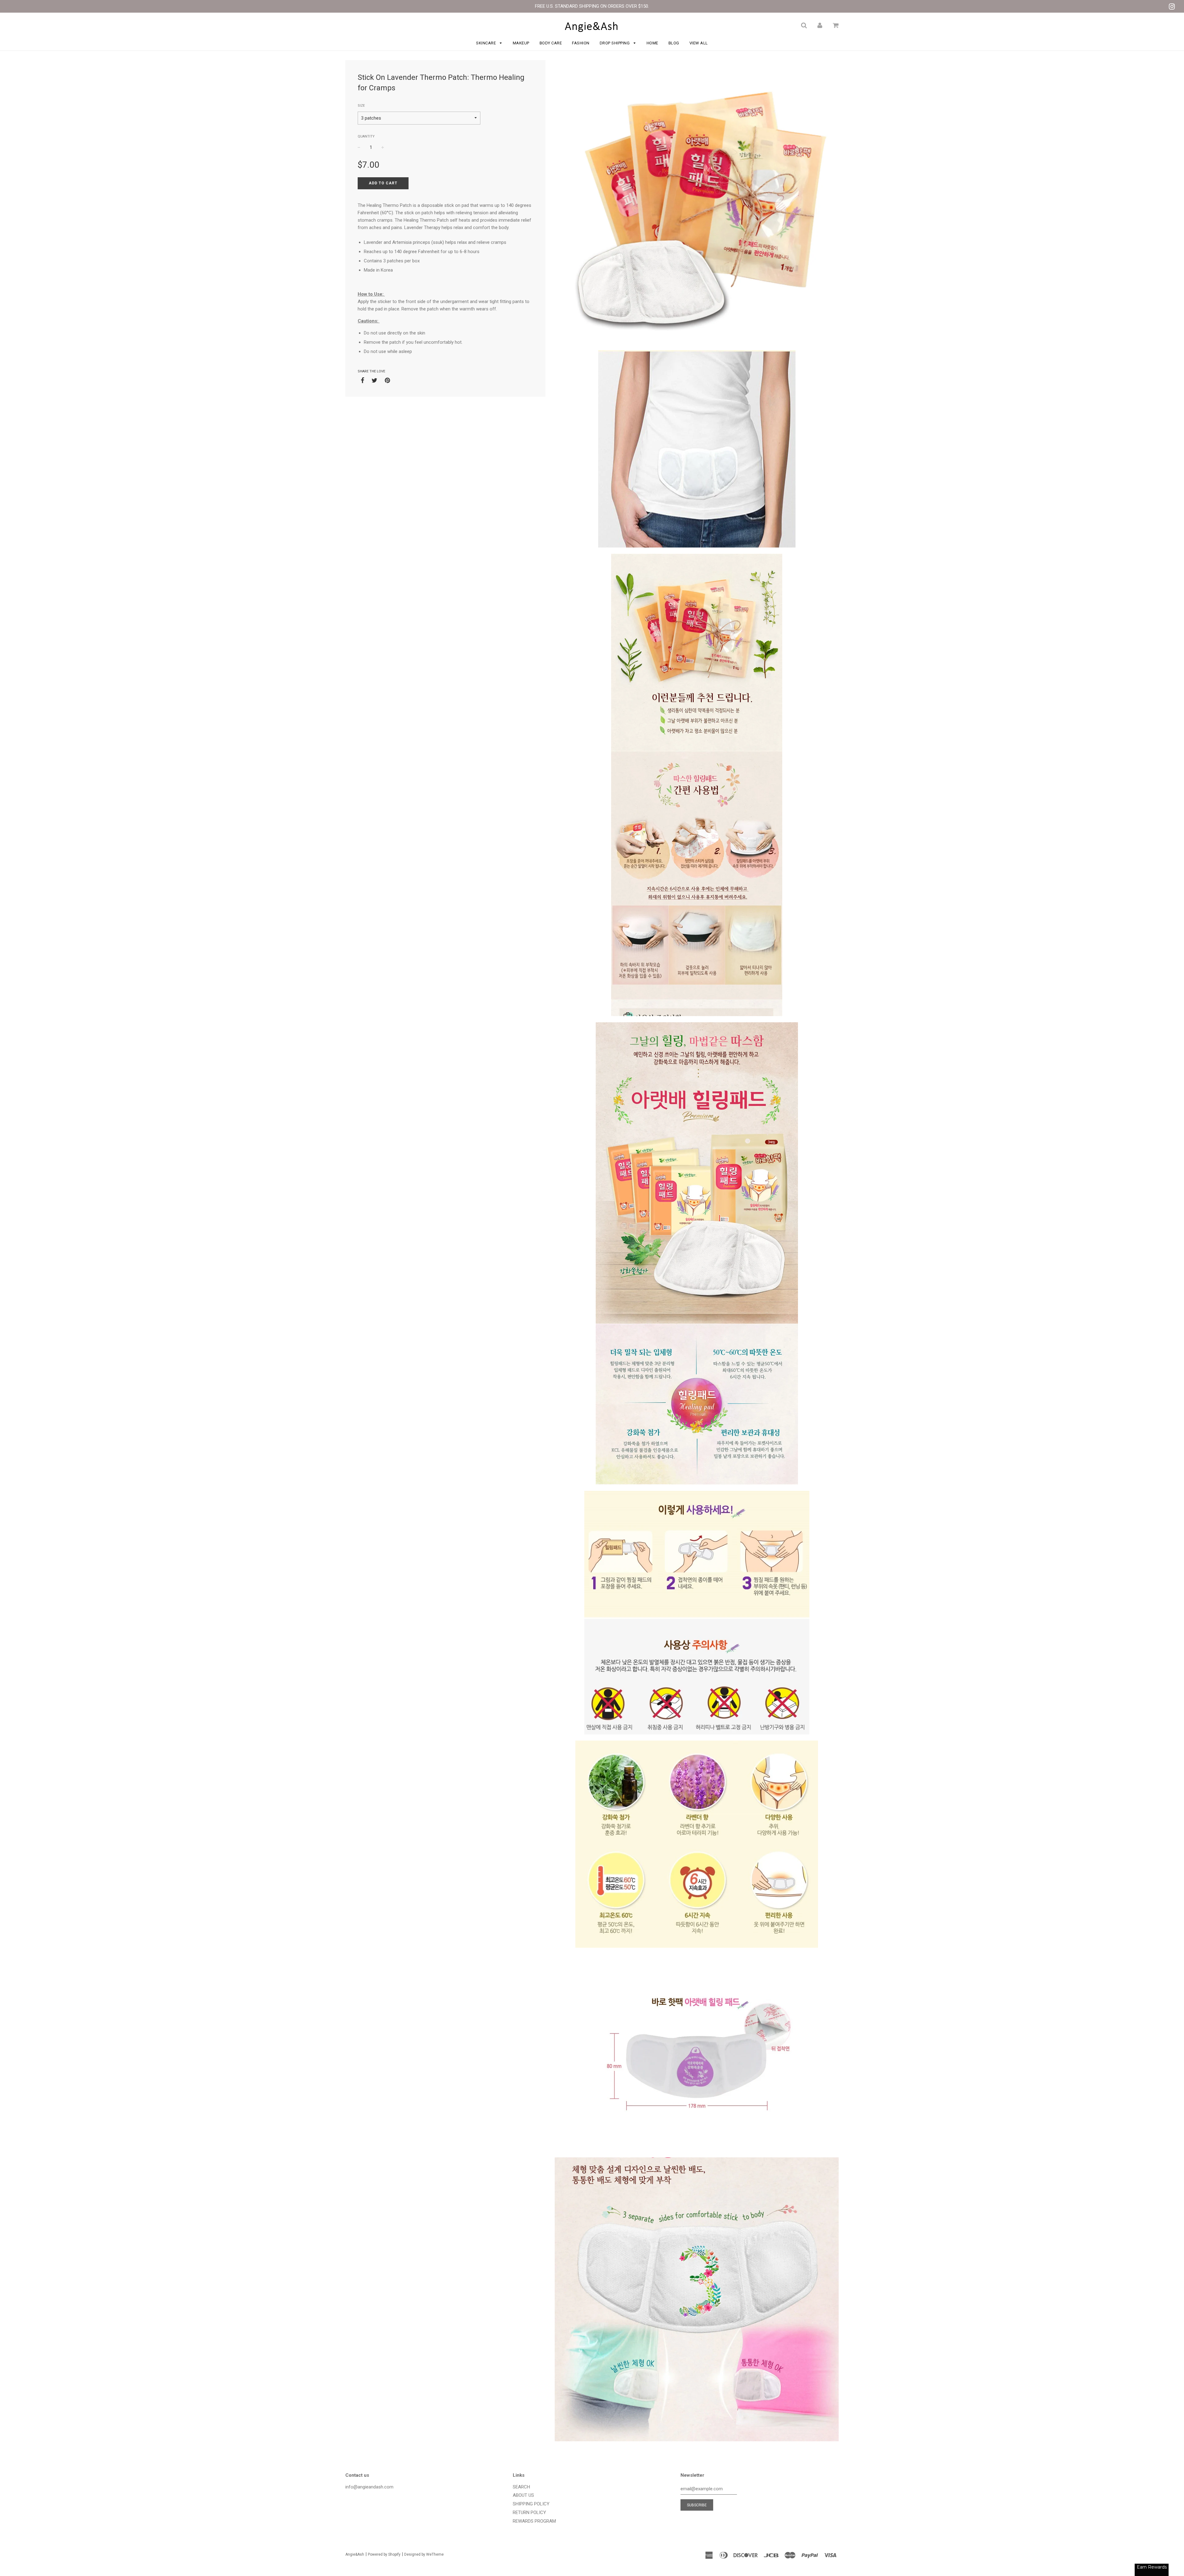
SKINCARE (487, 43)
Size (361, 106)
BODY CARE (551, 43)
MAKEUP (521, 43)
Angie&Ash (355, 2554)
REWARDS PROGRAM (534, 2521)
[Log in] (820, 25)
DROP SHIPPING (615, 43)
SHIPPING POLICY (531, 2504)
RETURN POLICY (529, 2512)
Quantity (366, 136)
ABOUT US (523, 2495)
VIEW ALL (699, 43)
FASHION (581, 43)
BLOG (674, 43)
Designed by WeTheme (424, 2554)
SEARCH (521, 2487)
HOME (652, 43)
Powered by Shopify (384, 2554)
